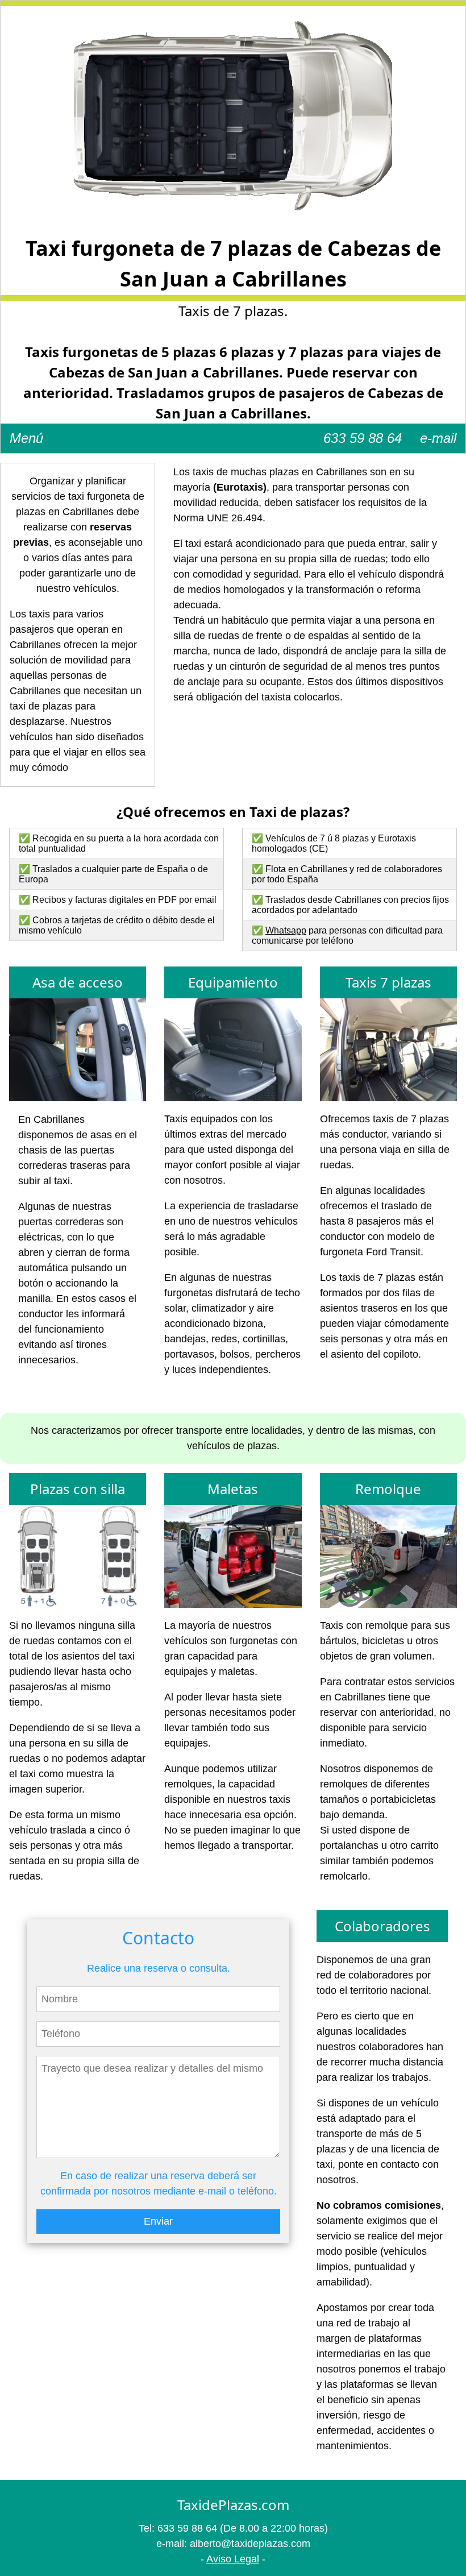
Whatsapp (286, 930)
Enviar (158, 2221)
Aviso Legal (233, 2559)
